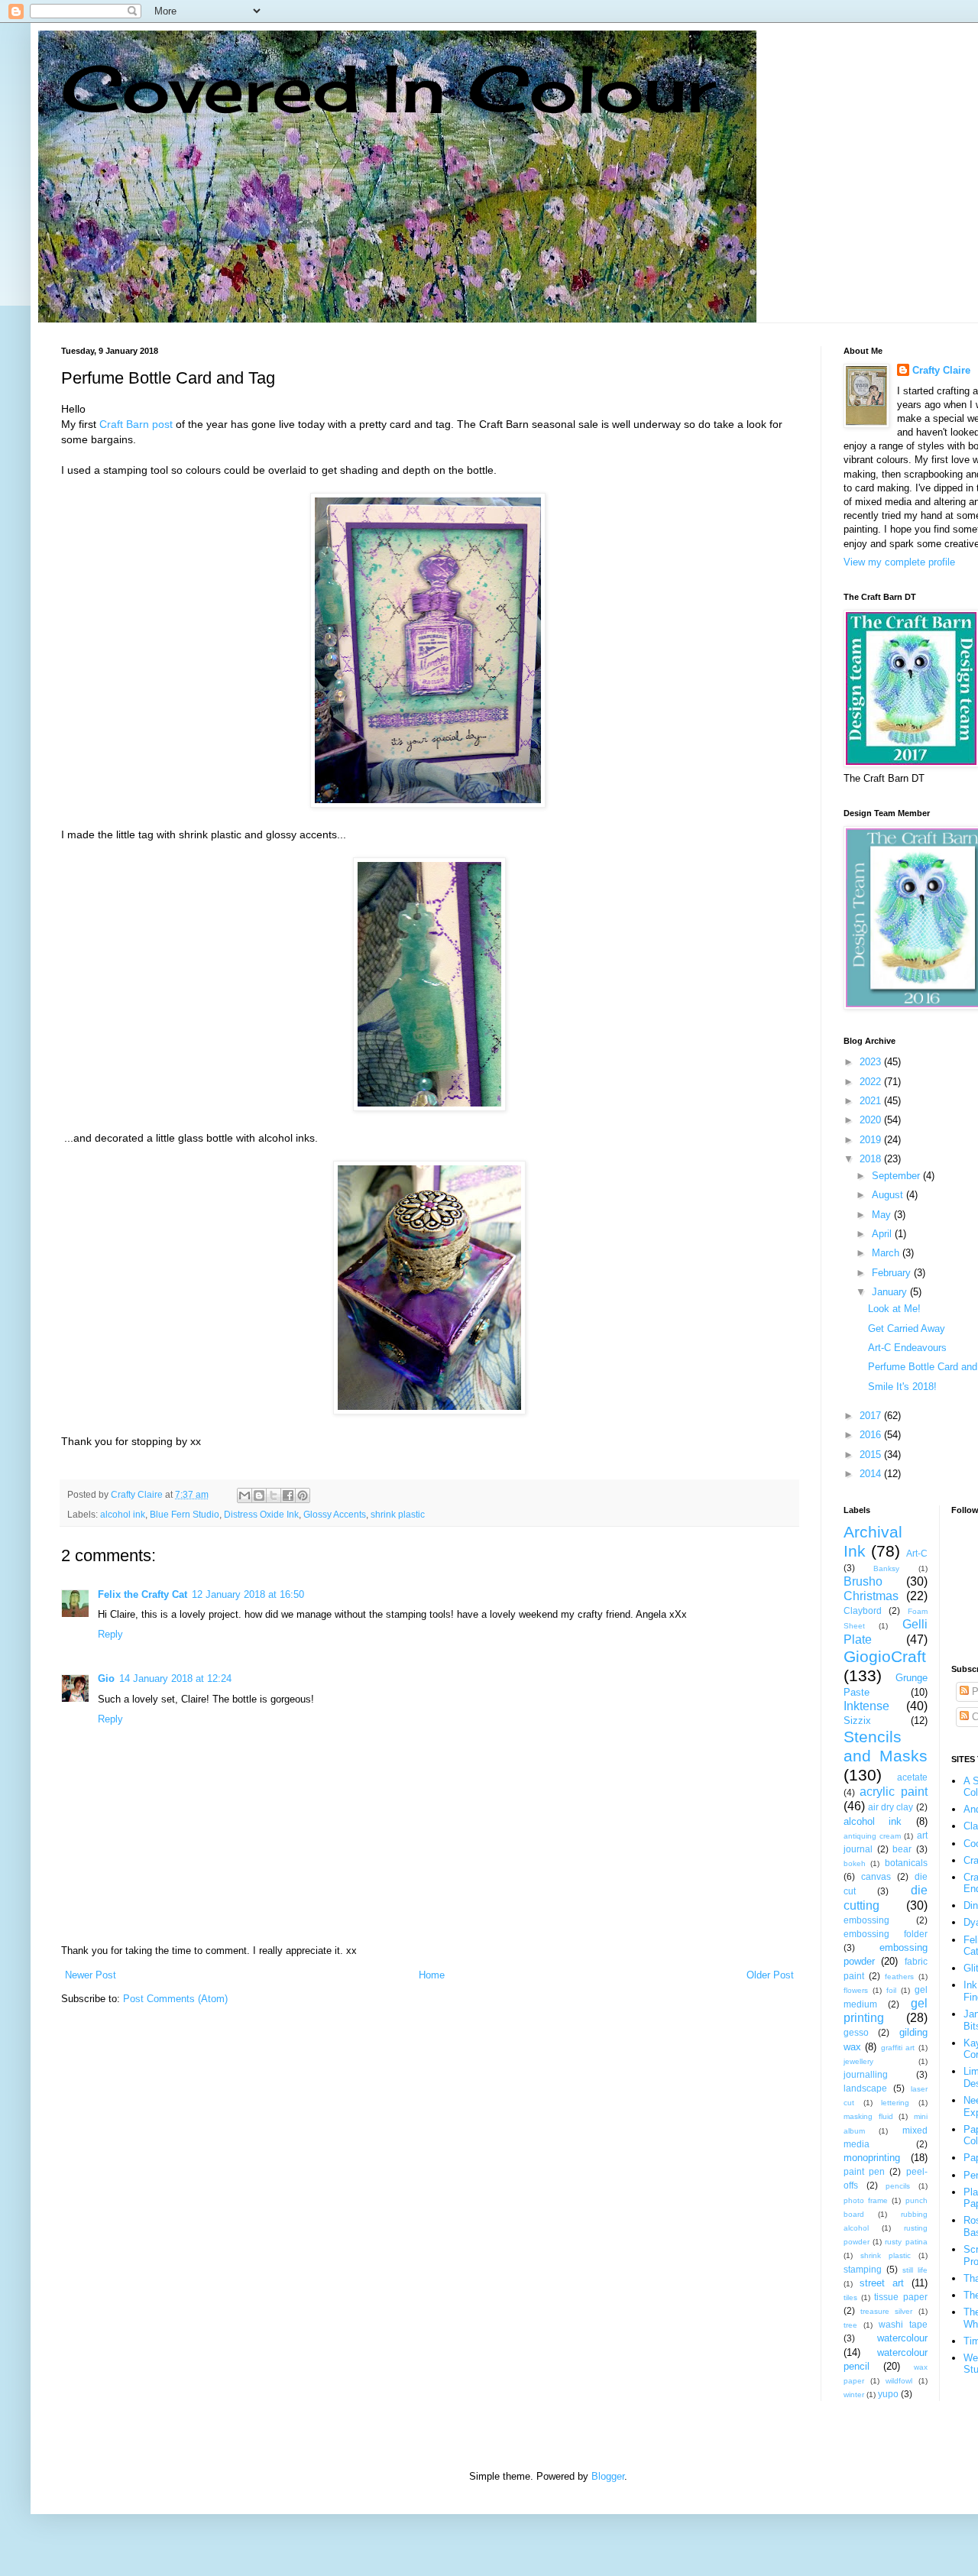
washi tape (903, 2324)
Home (432, 1975)
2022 (872, 1082)
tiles (850, 2297)
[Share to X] (274, 1495)
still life (915, 2270)
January (891, 1292)
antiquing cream (872, 1836)
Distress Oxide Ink (261, 1514)
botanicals (906, 1863)
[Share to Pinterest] (303, 1495)
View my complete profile (899, 562)
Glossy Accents (335, 1514)
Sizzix (857, 1721)
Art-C (917, 1553)
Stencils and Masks (886, 1746)
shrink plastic (398, 1514)
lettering (895, 2103)
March (887, 1253)
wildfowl (899, 2381)
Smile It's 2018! (902, 1387)
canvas (876, 1876)
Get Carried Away (907, 1329)
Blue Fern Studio (185, 1514)
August (889, 1195)
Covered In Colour (388, 88)
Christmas (871, 1596)
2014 (872, 1474)
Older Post (770, 1975)
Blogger (608, 2476)
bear (902, 1849)
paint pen (864, 2171)
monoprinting (872, 2158)
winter (854, 2395)
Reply (110, 1634)
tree (850, 2325)
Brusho (863, 1581)
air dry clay (891, 1807)
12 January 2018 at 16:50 (248, 1594)
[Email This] (244, 1495)
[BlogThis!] (259, 1495)
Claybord (863, 1610)
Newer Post (91, 1975)
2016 (872, 1435)
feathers (899, 1977)
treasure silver (886, 2311)
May (883, 1215)
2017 (872, 1416)
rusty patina (906, 2242)
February (893, 1273)
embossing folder (886, 1934)
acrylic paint (893, 1792)
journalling (866, 2074)
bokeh (855, 1863)
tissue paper (900, 2297)
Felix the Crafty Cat (142, 1594)
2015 (872, 1455)
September (897, 1176)
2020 (872, 1120)
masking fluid (868, 2116)
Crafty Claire (941, 370)
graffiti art (898, 2048)
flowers (856, 1990)
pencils (898, 2186)
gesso (856, 2032)
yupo (888, 2394)
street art (882, 2283)
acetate (912, 1777)
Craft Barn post (136, 424)
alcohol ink (123, 1514)
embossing (866, 1920)
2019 (872, 1140)
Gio (106, 1678)
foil (891, 1990)
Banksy (886, 1568)
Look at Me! (894, 1309)
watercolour (902, 2338)
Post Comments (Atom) (175, 1999)
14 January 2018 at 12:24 (175, 1678)
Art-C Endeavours (907, 1348)
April (883, 1234)
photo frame (866, 2200)
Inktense (866, 1706)
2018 (872, 1159)
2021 (872, 1101)
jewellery (858, 2061)
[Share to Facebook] (288, 1495)
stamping (863, 2269)
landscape (865, 2088)
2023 (872, 1062)
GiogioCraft (885, 1656)
